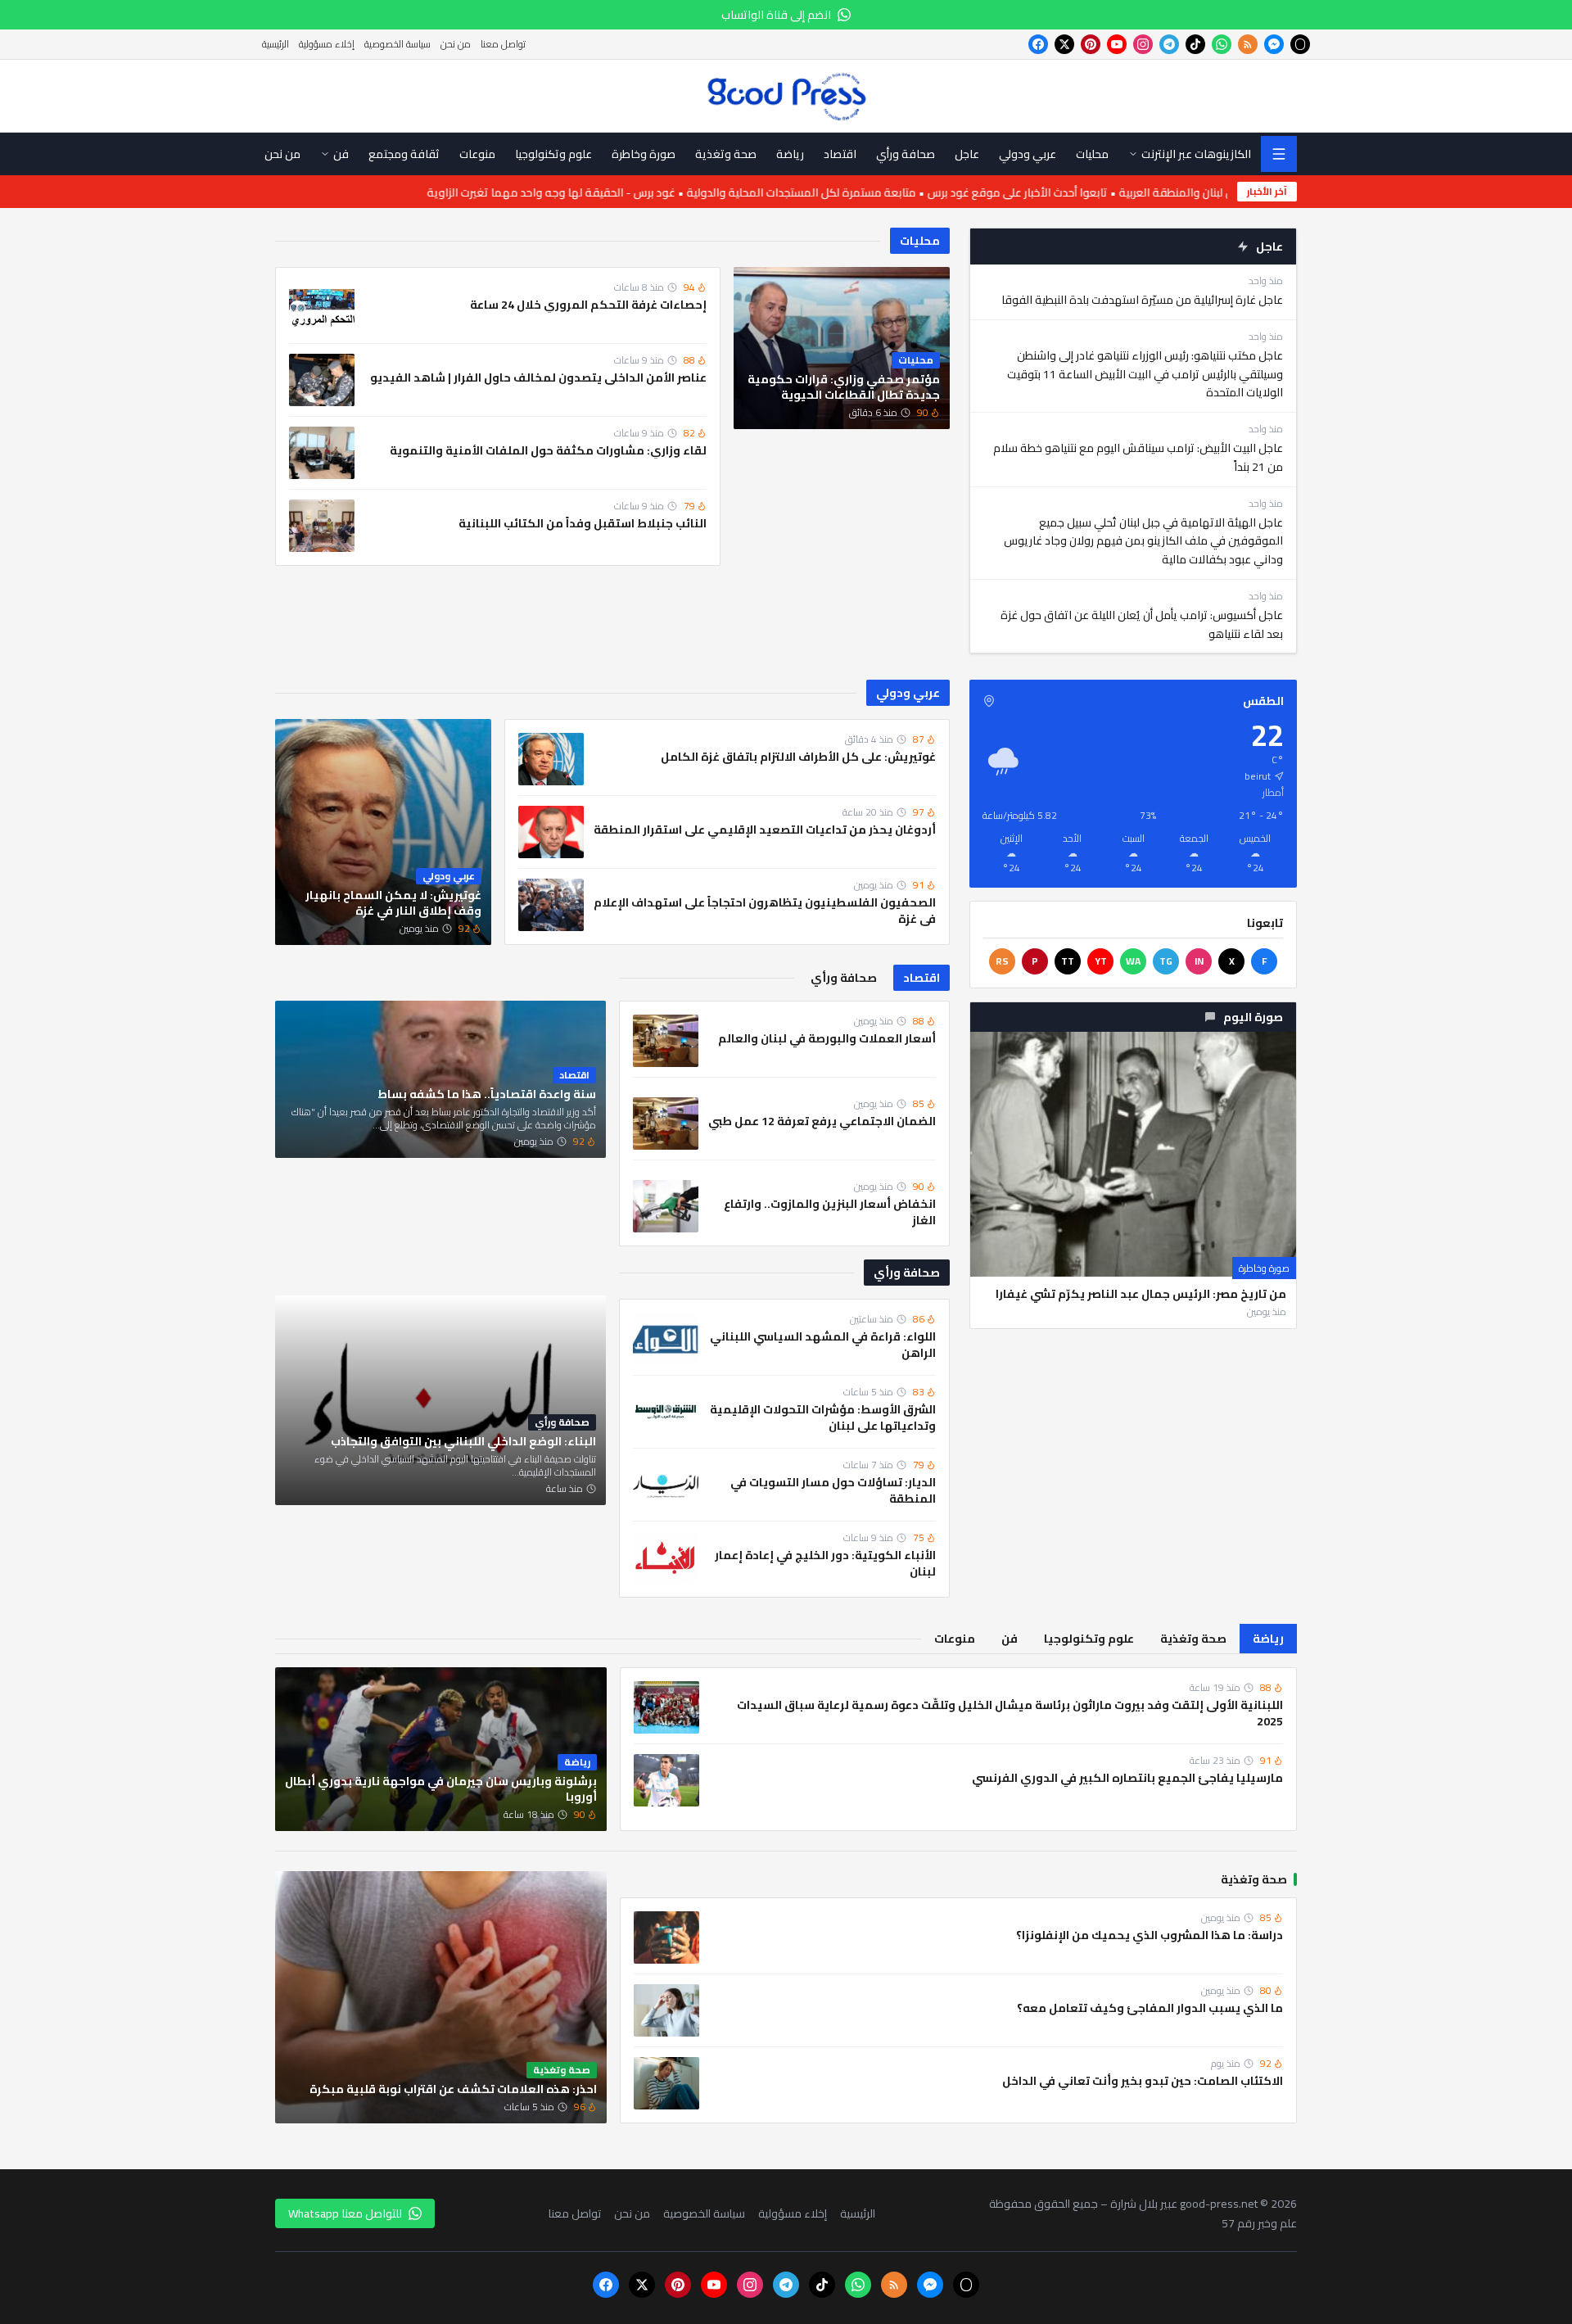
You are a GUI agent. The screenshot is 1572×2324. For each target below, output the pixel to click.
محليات (920, 241)
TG (1166, 961)
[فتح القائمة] (1279, 154)
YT (1101, 961)
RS (1002, 961)
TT (1068, 961)
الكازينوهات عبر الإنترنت (1196, 154)
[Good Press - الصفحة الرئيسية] (786, 96)
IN (1199, 961)
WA (1133, 961)
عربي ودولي (908, 693)
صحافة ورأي (907, 1273)
